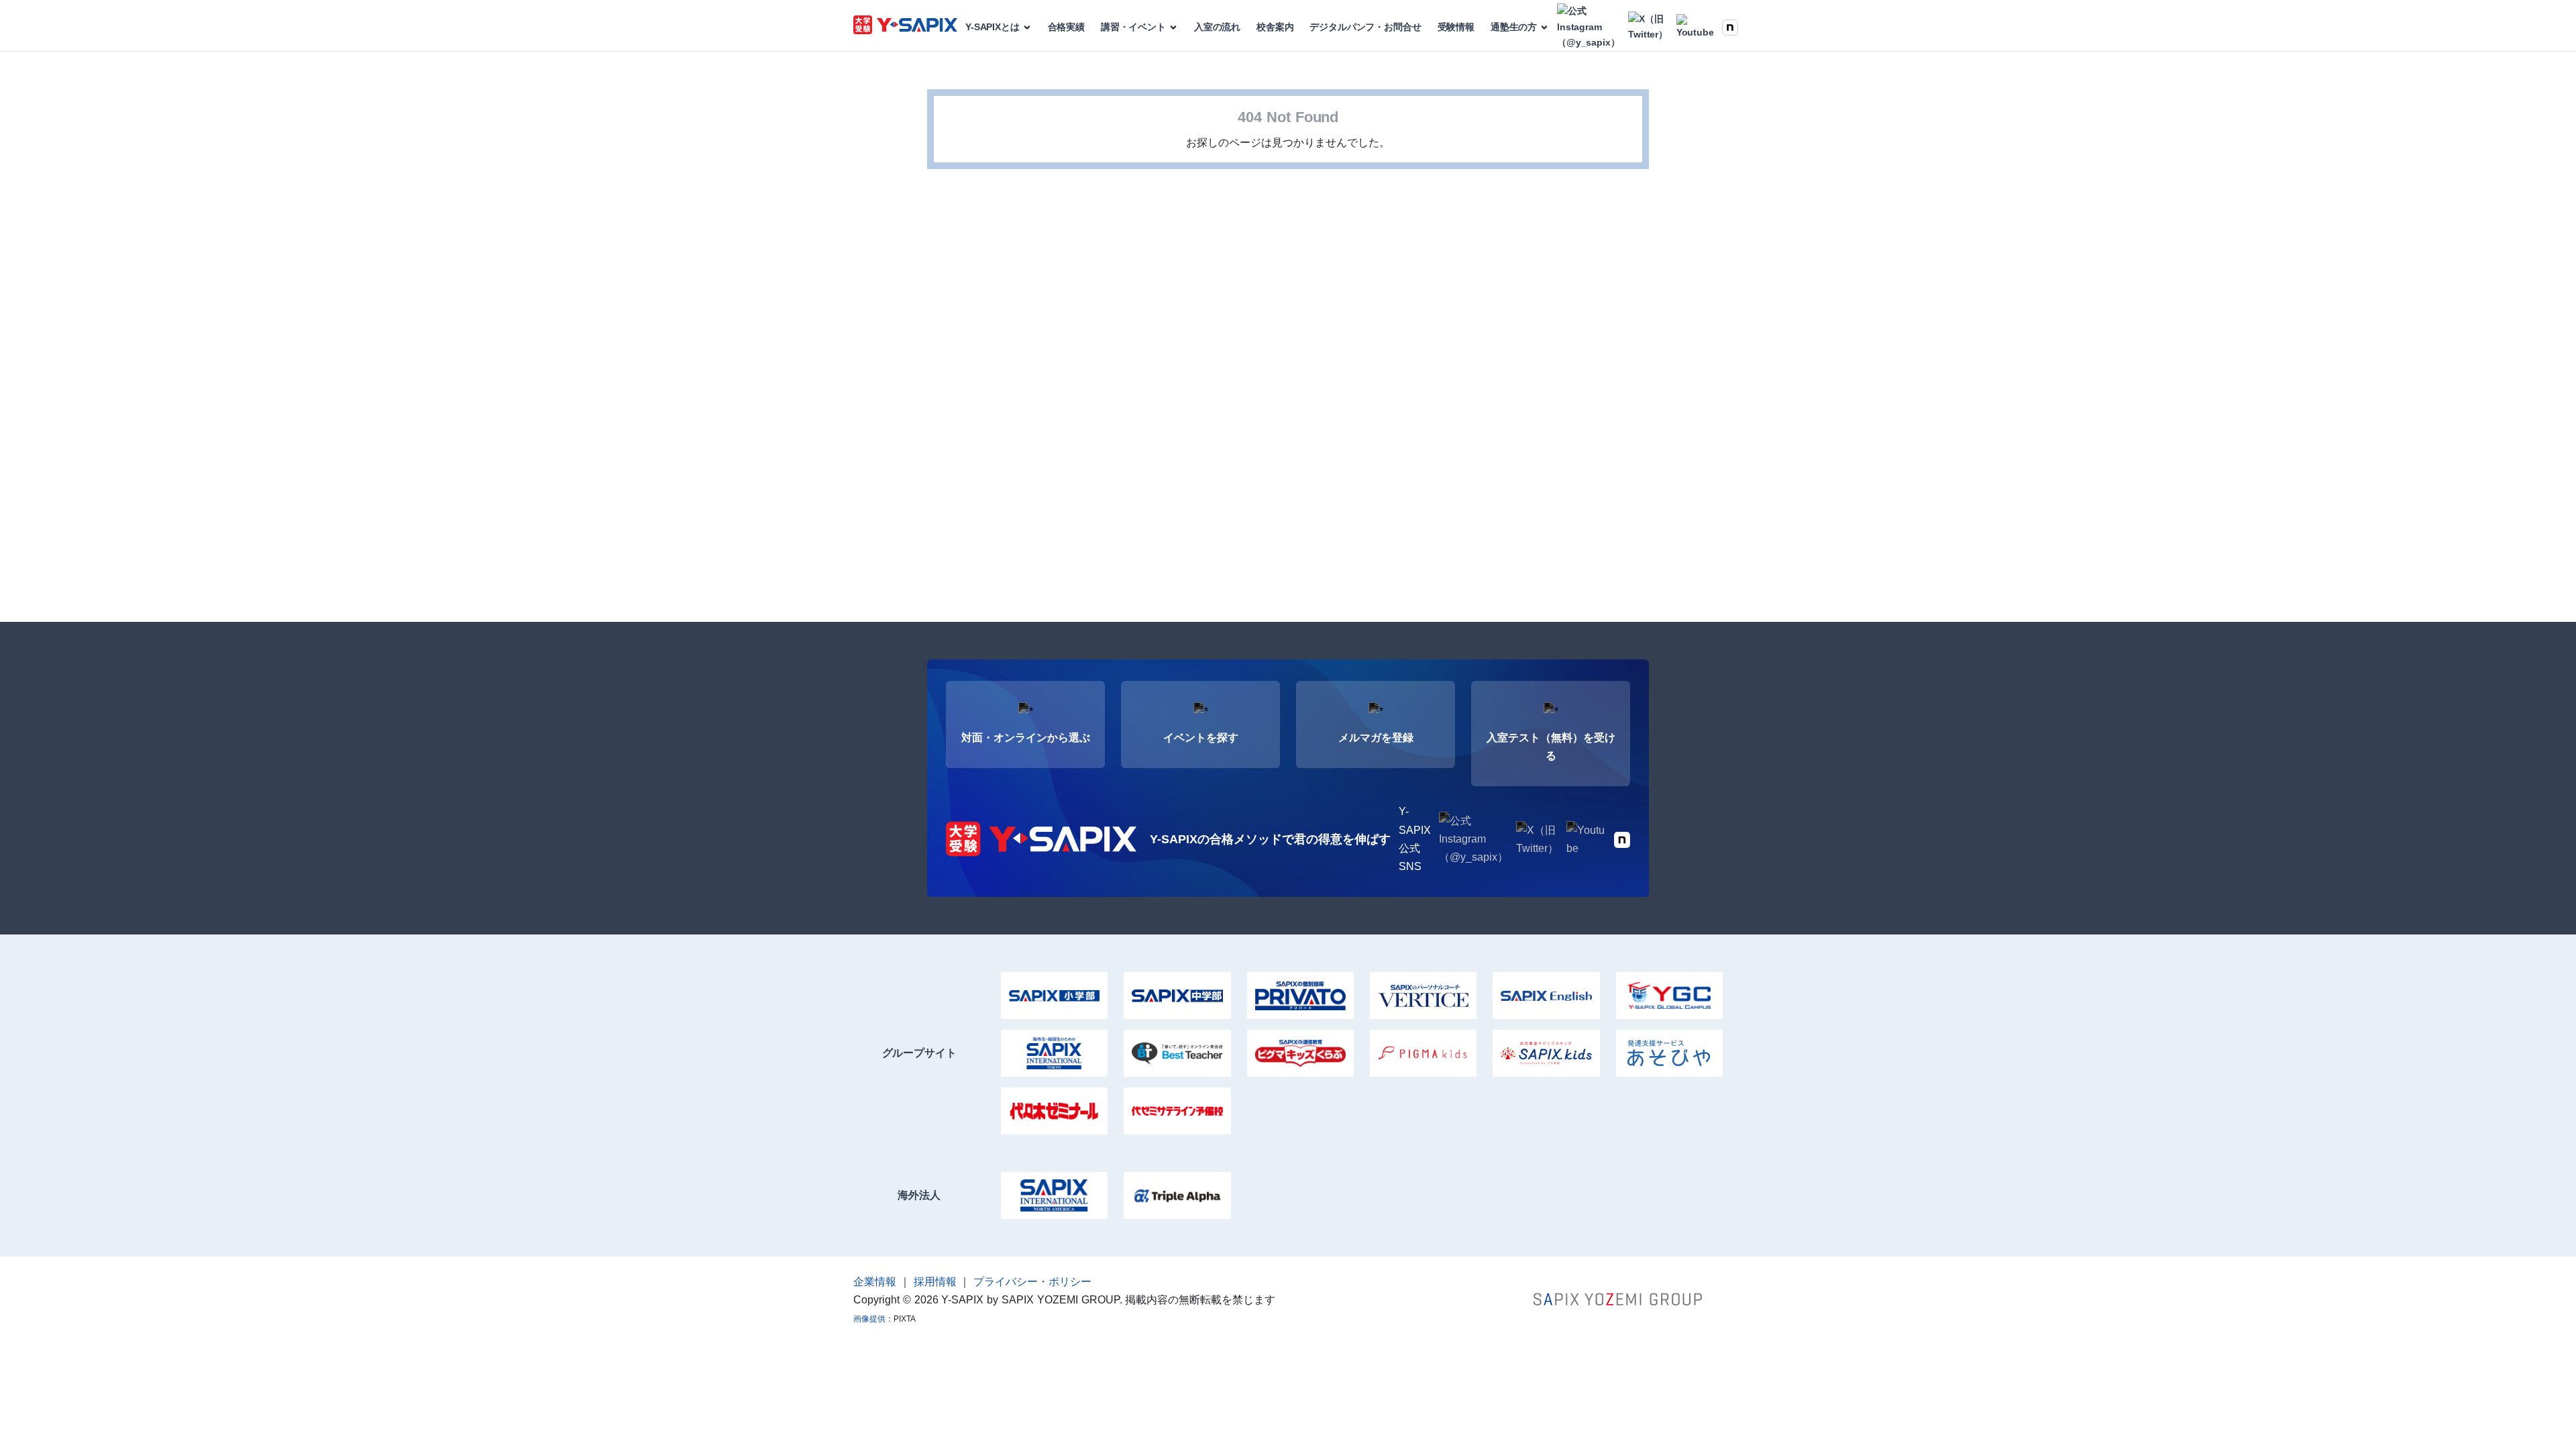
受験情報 (1456, 27)
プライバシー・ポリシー (1032, 1282)
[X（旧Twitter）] (1648, 28)
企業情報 (875, 1282)
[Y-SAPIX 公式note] (1730, 27)
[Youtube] (1695, 28)
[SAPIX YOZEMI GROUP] (1618, 1298)
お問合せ (1365, 27)
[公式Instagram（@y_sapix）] (1588, 27)
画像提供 (869, 1319)
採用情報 (935, 1282)
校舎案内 (1275, 27)
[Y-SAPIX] (905, 27)
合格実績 (1066, 27)
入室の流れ (1217, 27)
